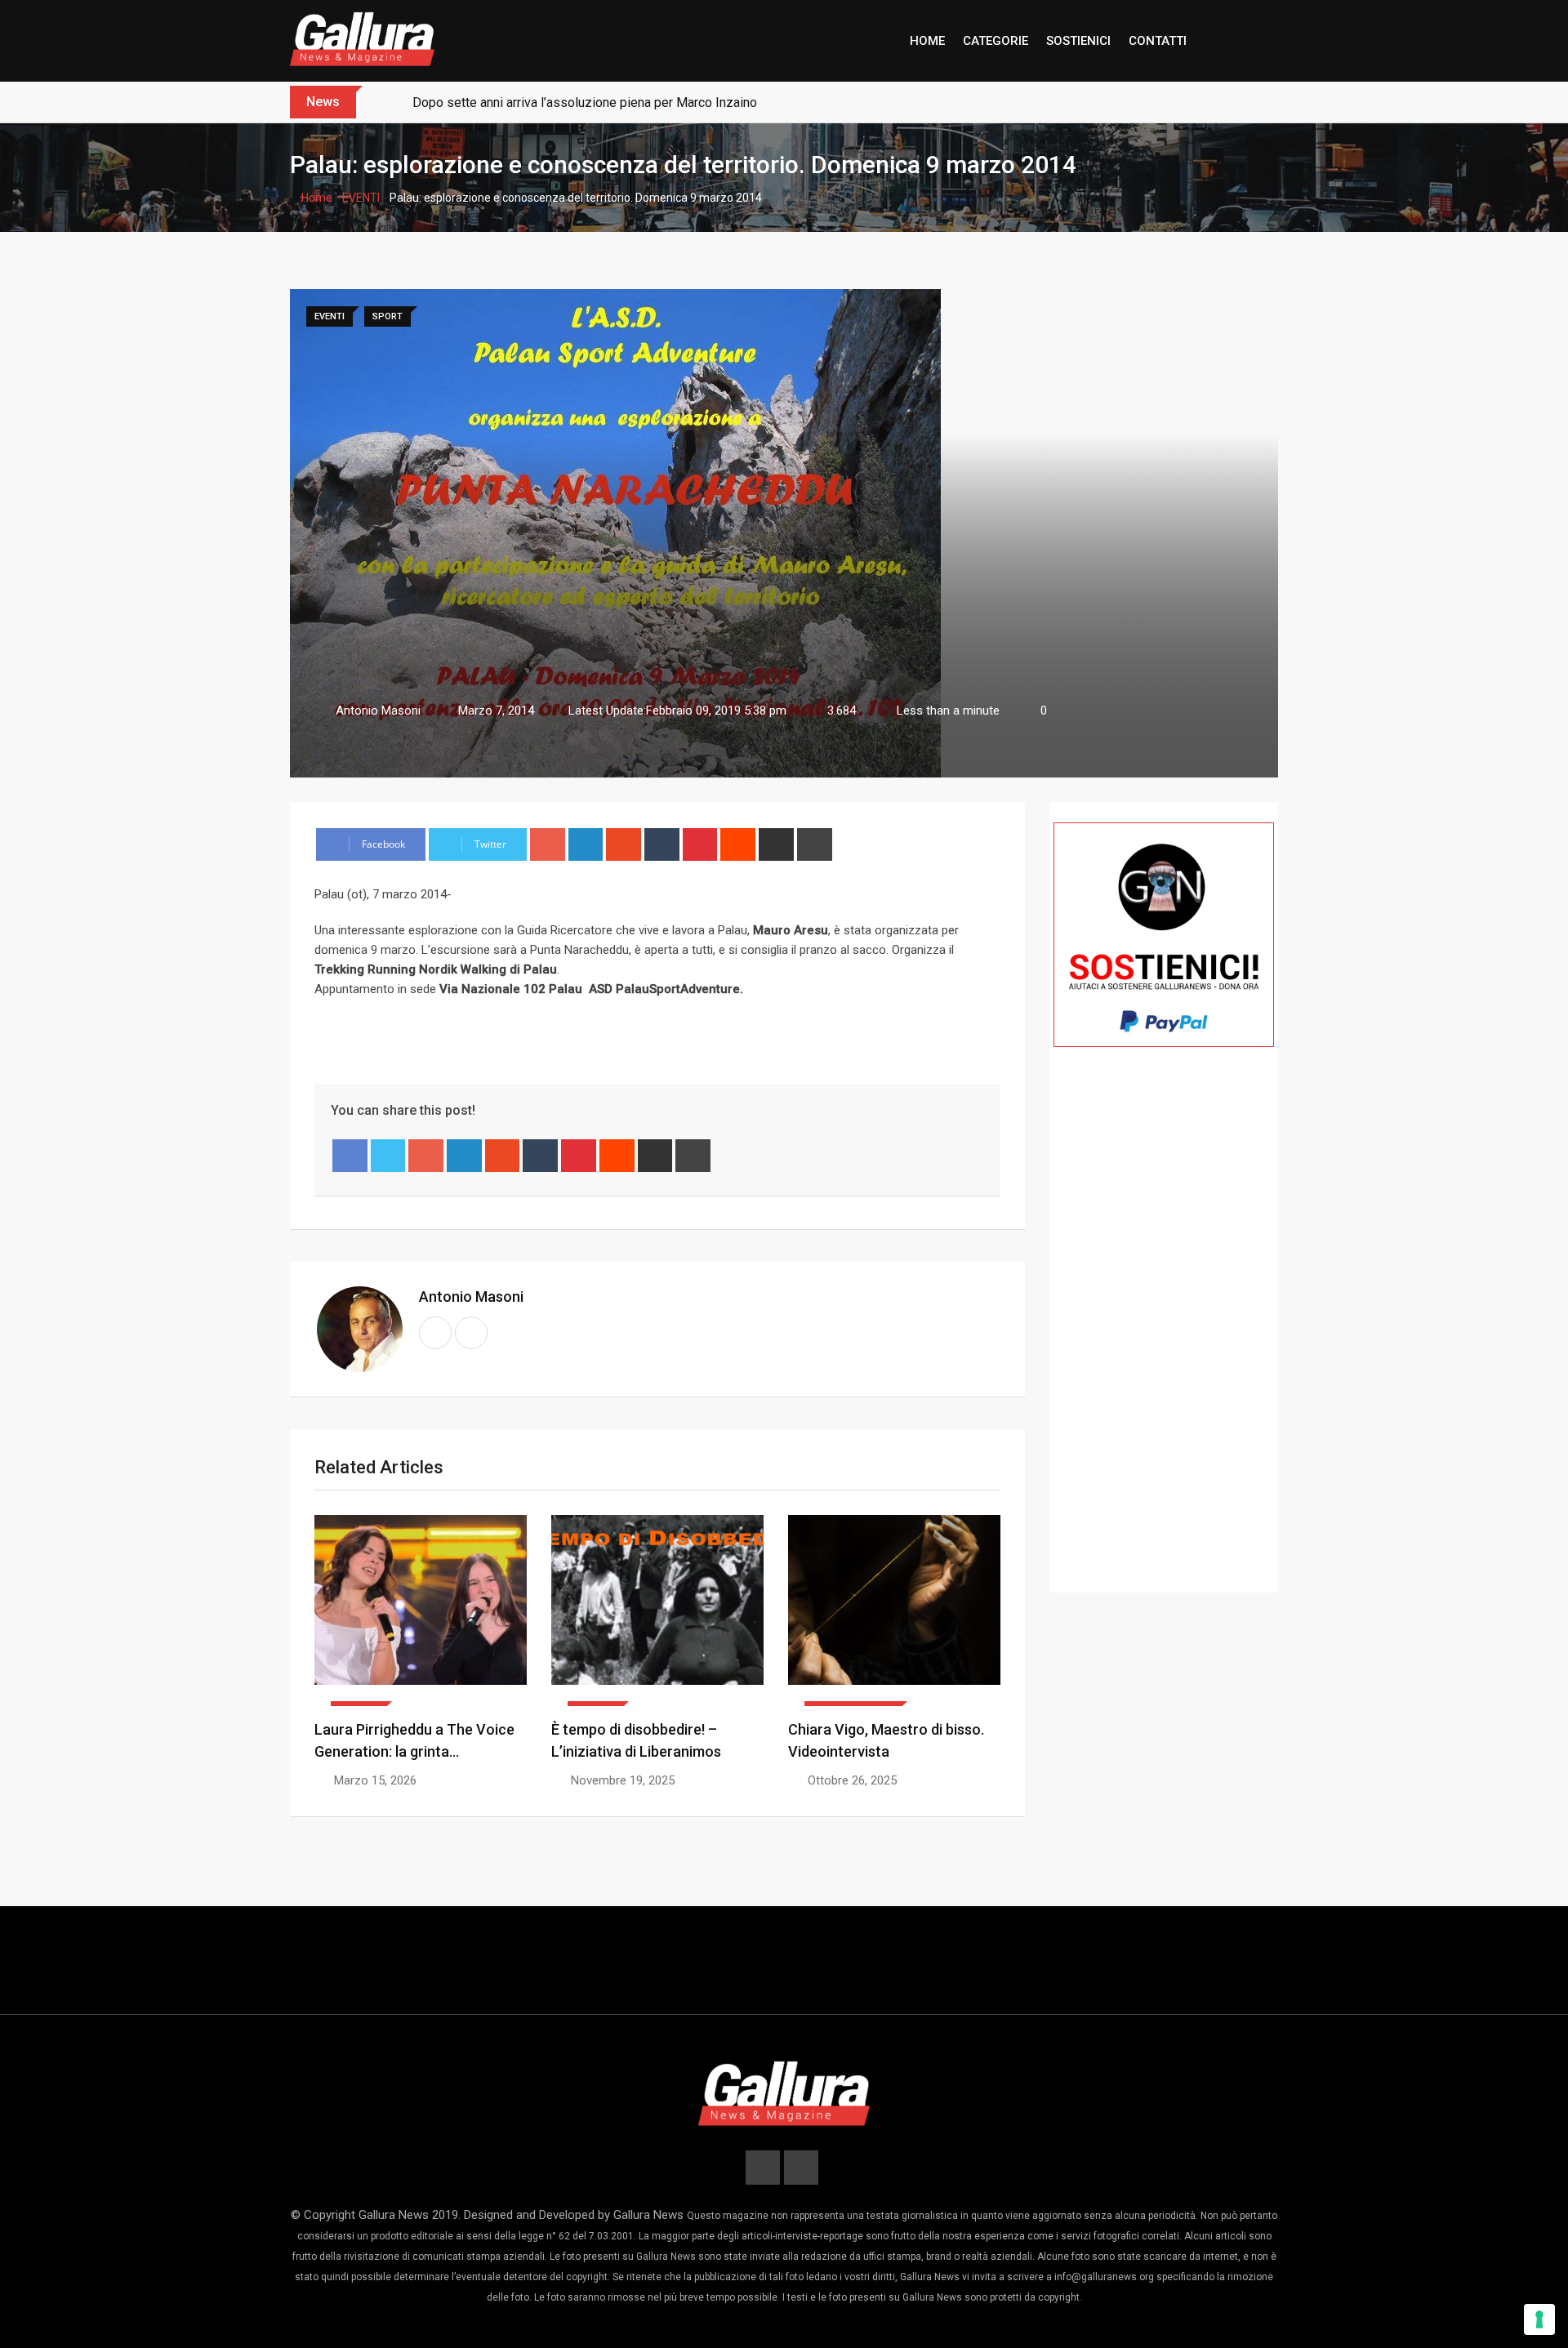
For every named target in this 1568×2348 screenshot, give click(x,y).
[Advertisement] (1164, 1343)
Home (316, 198)
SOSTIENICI (1078, 41)
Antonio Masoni (471, 1297)
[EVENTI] (421, 1611)
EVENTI (361, 198)
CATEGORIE (996, 41)
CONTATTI (1158, 41)
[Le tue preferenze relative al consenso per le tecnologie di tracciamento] (1539, 2319)
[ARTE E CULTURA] (894, 1611)
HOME (927, 41)
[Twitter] (388, 1156)
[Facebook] (350, 1156)
